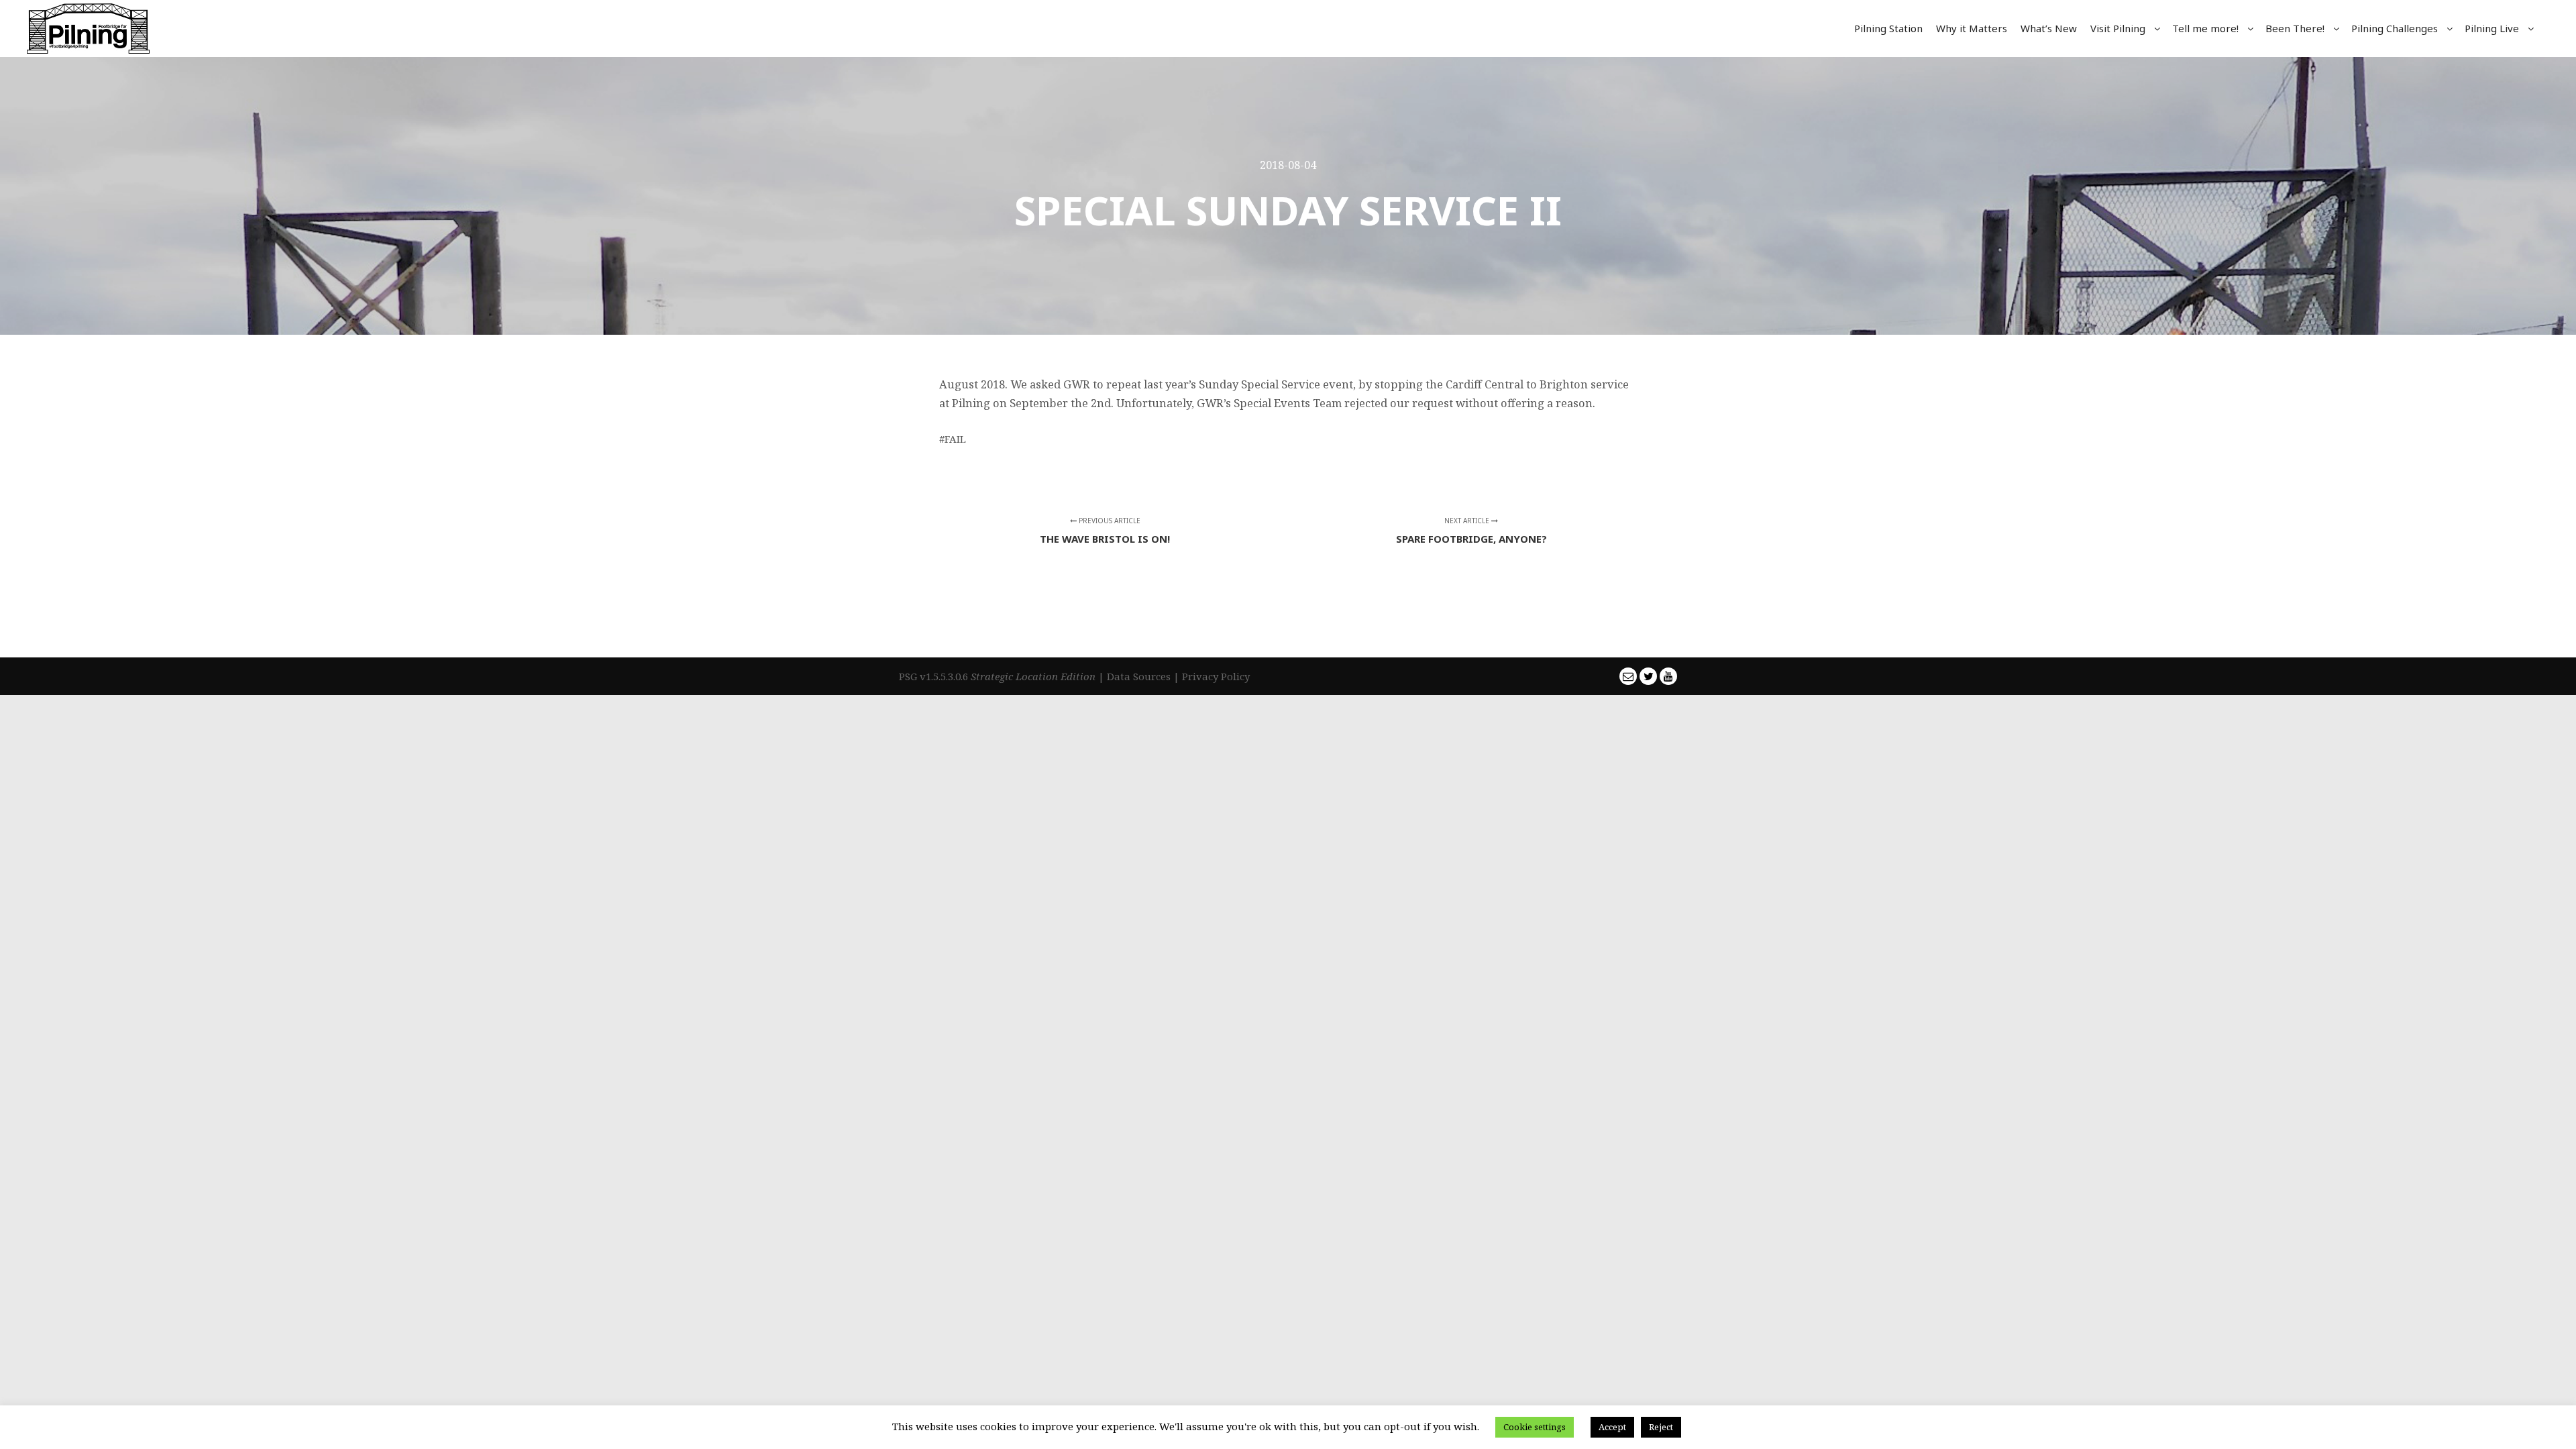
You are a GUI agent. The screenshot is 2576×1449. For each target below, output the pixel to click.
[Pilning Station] (88, 29)
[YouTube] (1668, 676)
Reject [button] (1661, 1427)
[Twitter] (1648, 676)
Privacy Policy (1216, 676)
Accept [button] (1612, 1427)
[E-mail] (1628, 676)
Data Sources (1139, 676)
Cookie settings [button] (1535, 1427)
